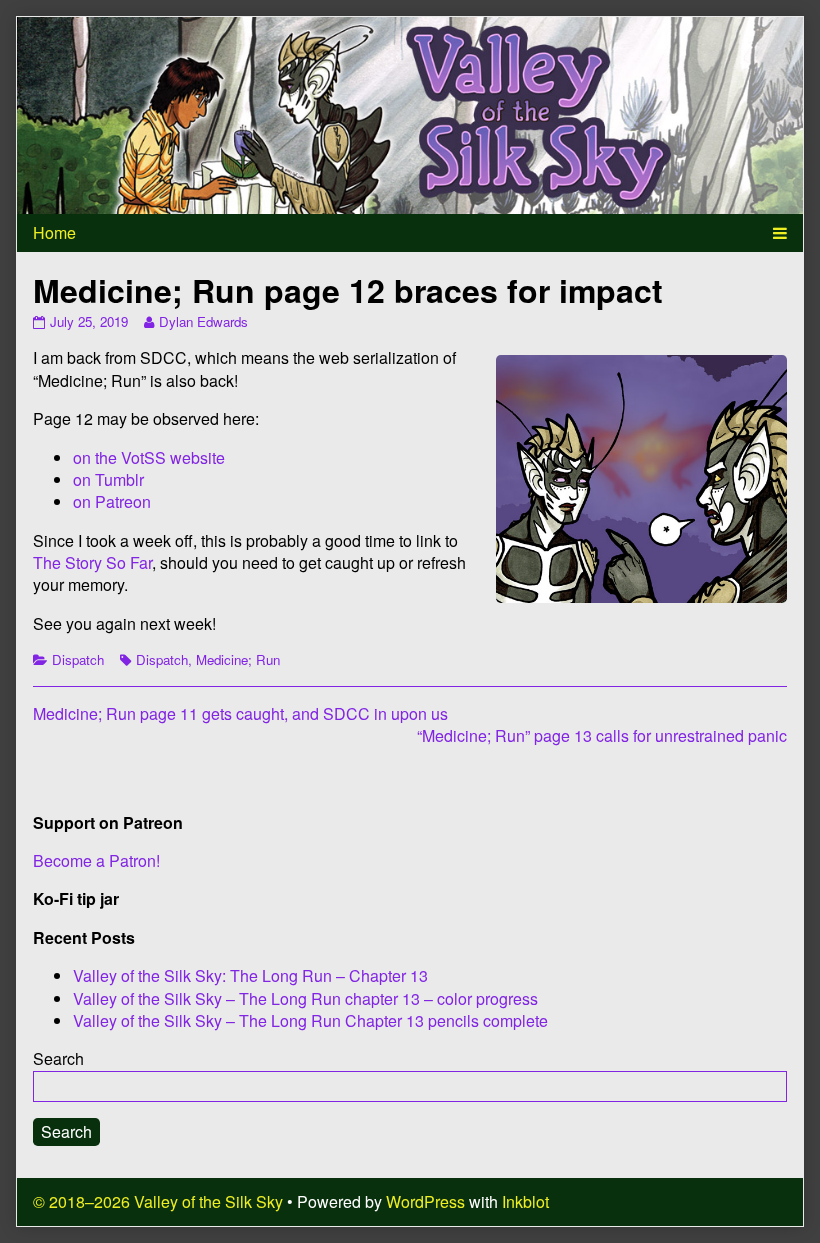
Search (58, 1058)
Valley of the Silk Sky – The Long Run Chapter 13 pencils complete (310, 1020)
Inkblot (525, 1201)
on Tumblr (108, 479)
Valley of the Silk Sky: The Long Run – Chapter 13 (250, 975)
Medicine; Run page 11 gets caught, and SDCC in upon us (240, 713)
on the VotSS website (149, 457)
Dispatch (78, 659)
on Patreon (112, 501)
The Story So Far (92, 562)
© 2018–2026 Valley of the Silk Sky (158, 1201)
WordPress (425, 1201)
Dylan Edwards (203, 321)
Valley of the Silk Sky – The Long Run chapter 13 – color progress (305, 998)
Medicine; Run (238, 659)
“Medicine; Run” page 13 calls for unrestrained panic (602, 735)
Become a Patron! (96, 860)
